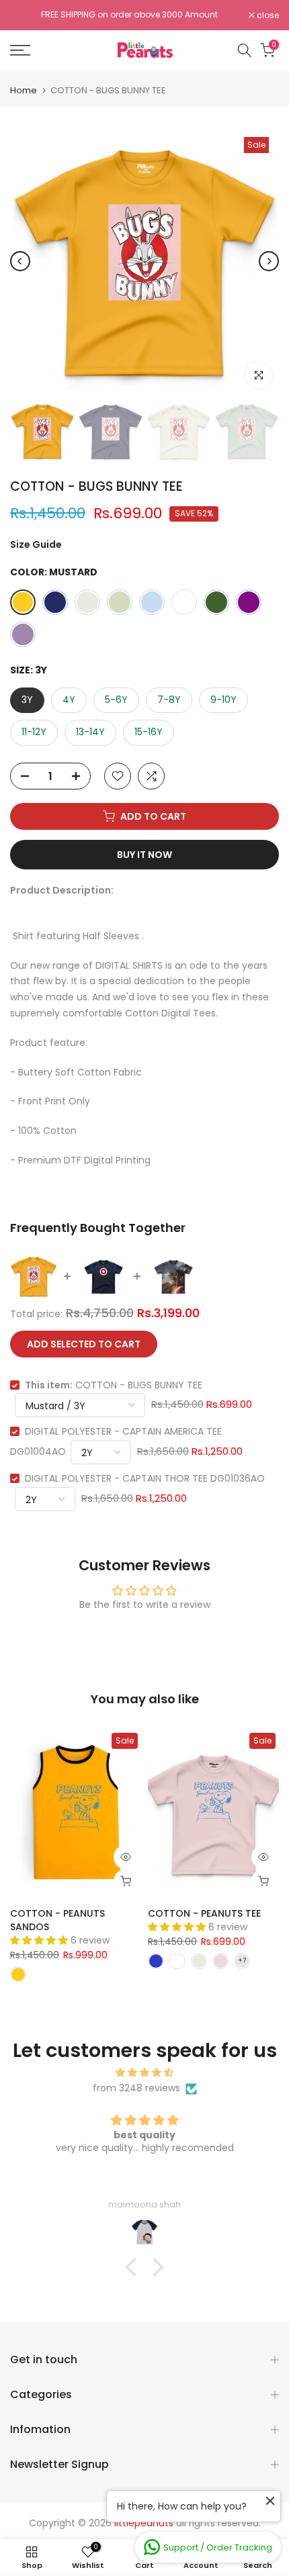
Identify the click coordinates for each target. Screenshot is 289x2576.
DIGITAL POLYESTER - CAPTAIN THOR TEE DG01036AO (145, 1478)
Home (24, 90)
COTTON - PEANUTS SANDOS (57, 1920)
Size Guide (36, 544)
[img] (144, 2073)
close (267, 15)
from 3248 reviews (136, 2088)
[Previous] (20, 261)
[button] (134, 2267)
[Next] (269, 261)
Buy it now (144, 855)
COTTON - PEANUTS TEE (204, 1913)
